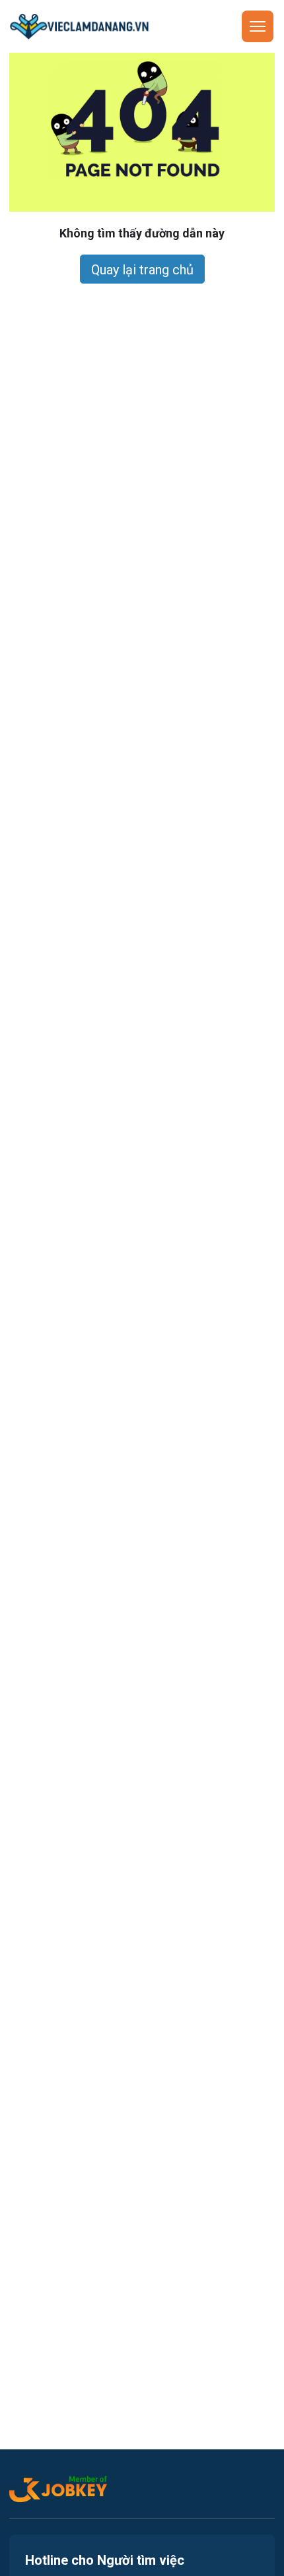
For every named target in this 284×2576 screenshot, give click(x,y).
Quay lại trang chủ (142, 270)
